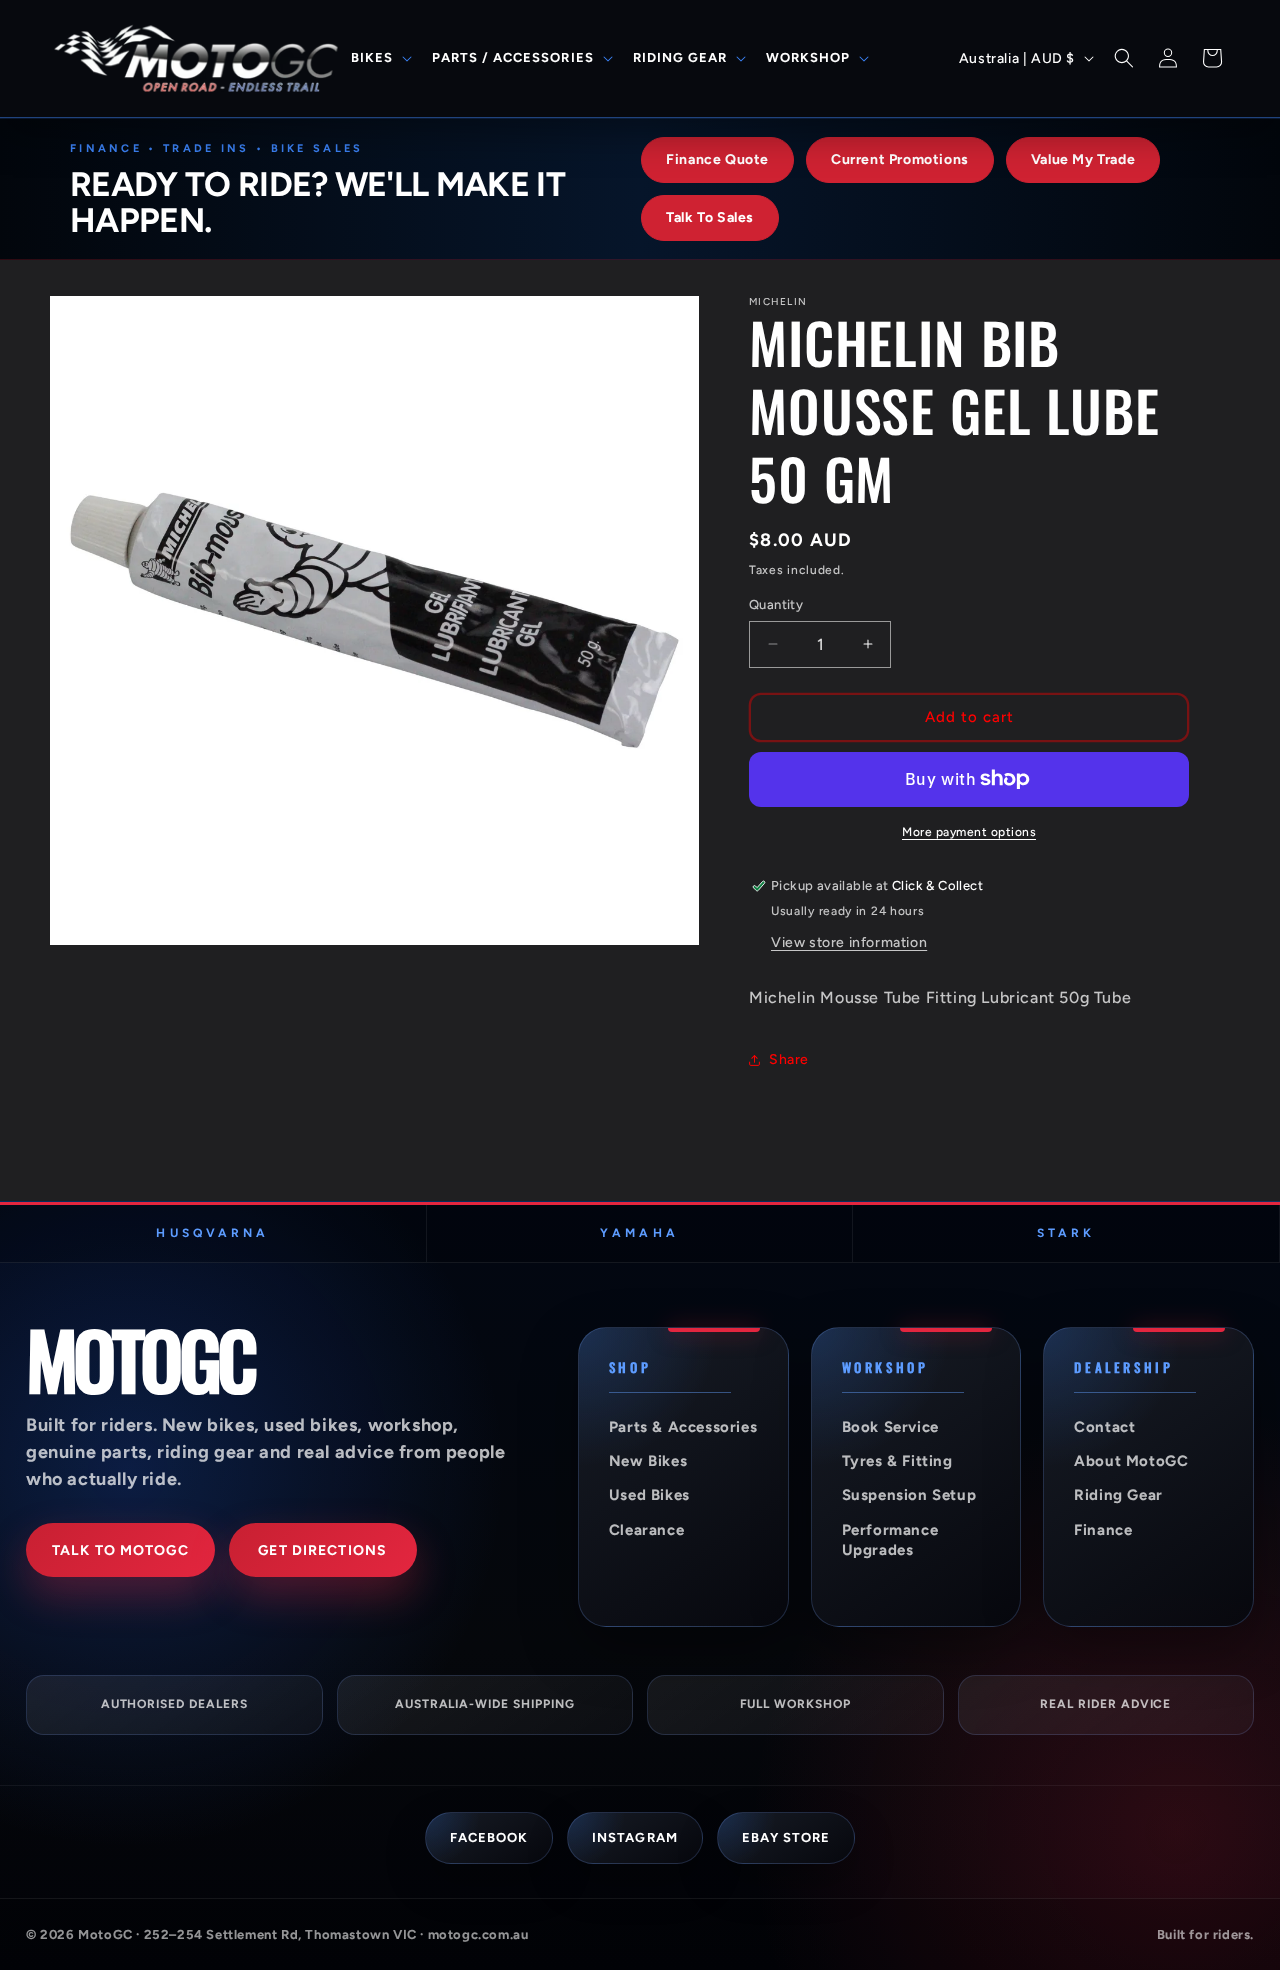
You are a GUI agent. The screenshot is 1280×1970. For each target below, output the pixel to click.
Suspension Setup (909, 1495)
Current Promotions (900, 159)
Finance (1103, 1530)
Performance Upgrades (890, 1540)
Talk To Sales (710, 217)
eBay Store (786, 1837)
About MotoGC (1131, 1461)
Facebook (489, 1837)
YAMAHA (639, 1233)
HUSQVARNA (212, 1233)
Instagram (634, 1837)
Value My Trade (1083, 159)
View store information (849, 942)
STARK (1066, 1233)
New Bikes (648, 1461)
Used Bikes (649, 1495)
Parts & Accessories (683, 1427)
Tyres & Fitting (897, 1461)
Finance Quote (717, 159)
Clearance (646, 1530)
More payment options (969, 832)
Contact (1104, 1427)
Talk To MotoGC (120, 1550)
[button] (379, 58)
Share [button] (789, 1059)
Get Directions (322, 1550)
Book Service (890, 1427)
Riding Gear (1118, 1495)
